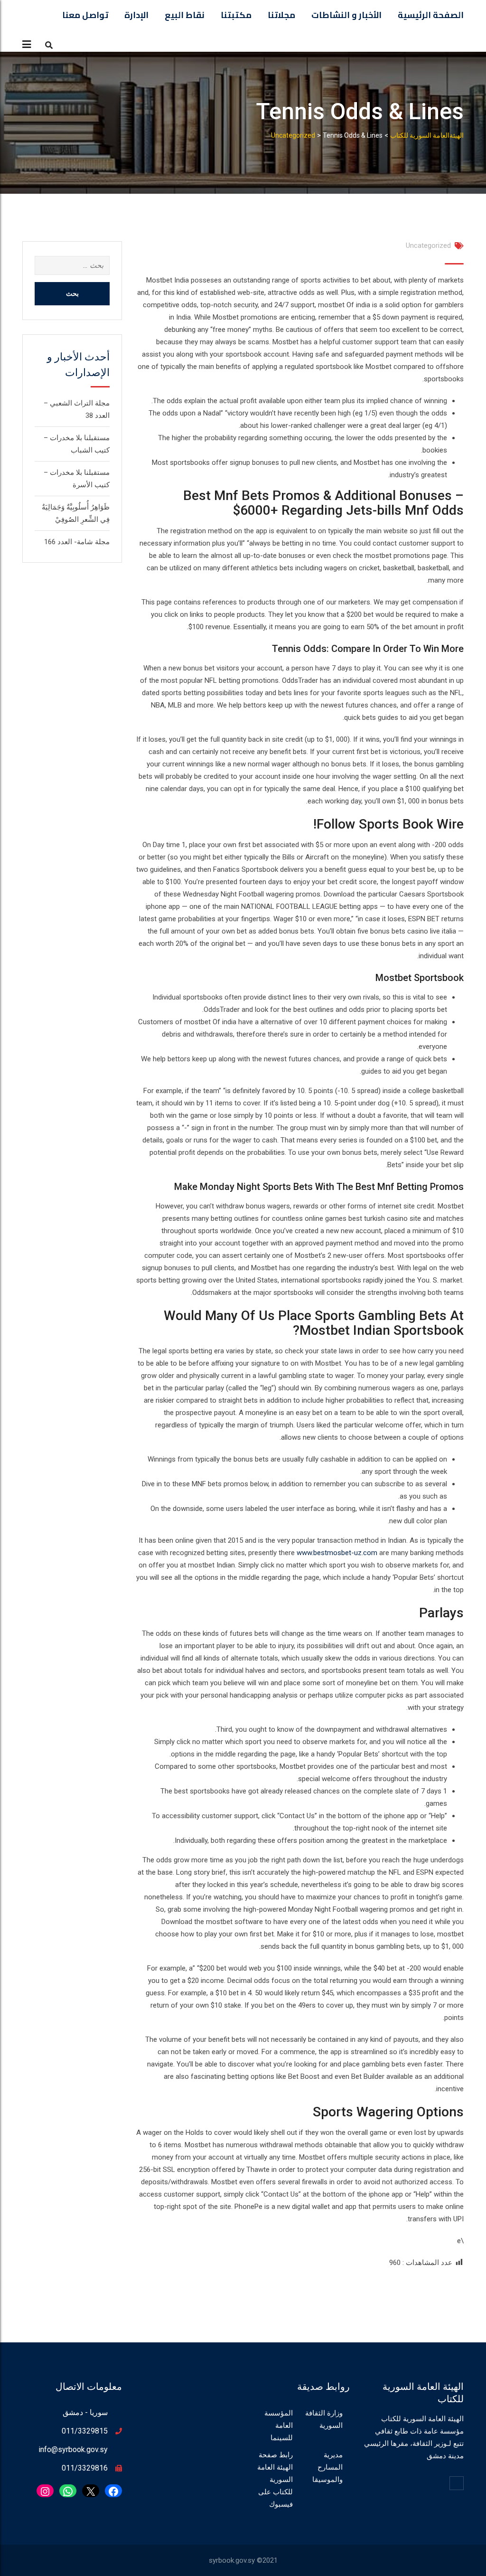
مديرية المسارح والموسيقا (327, 2467)
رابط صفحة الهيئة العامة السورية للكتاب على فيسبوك (275, 2480)
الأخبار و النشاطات (346, 15)
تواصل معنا (85, 15)
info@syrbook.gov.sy (73, 2449)
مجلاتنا (281, 15)
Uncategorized (428, 245)
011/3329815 (85, 2431)
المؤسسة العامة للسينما (279, 2425)
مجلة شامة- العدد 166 (77, 542)
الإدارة (136, 15)
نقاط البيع (185, 15)
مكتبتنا (236, 15)
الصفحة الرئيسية (431, 15)
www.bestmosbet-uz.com (337, 1553)
